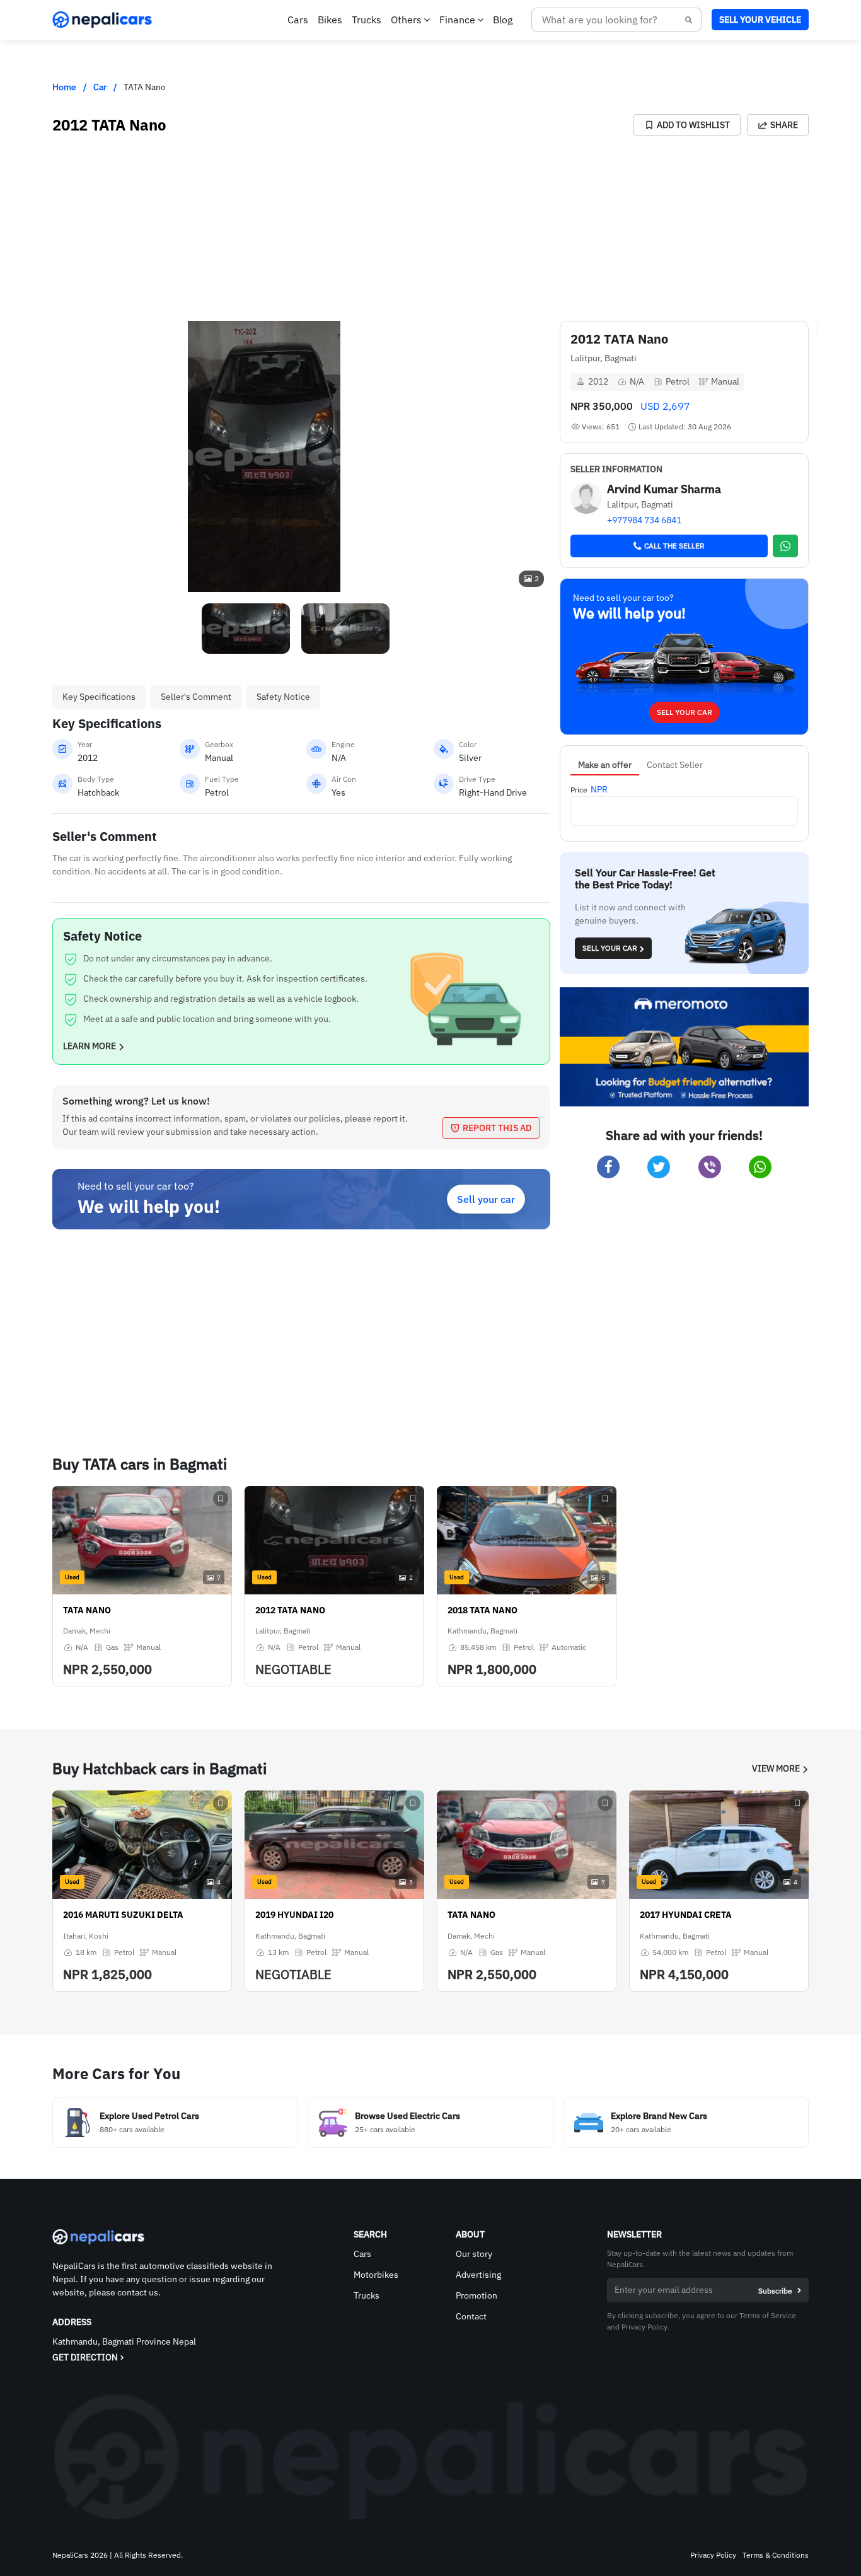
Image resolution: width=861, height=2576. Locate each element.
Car (100, 87)
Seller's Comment (196, 697)
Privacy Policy (713, 2555)
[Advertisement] (241, 224)
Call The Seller (674, 546)
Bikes (330, 20)
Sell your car (486, 1199)
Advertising (478, 2275)
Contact (471, 2316)
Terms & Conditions (776, 2555)
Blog (503, 20)
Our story (474, 2254)
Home (64, 87)
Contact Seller (675, 765)
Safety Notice (283, 697)
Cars (298, 20)
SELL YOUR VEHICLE (760, 20)
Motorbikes (376, 2275)
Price (579, 790)
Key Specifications (99, 697)
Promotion (477, 2295)
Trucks (367, 20)
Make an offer (605, 765)
